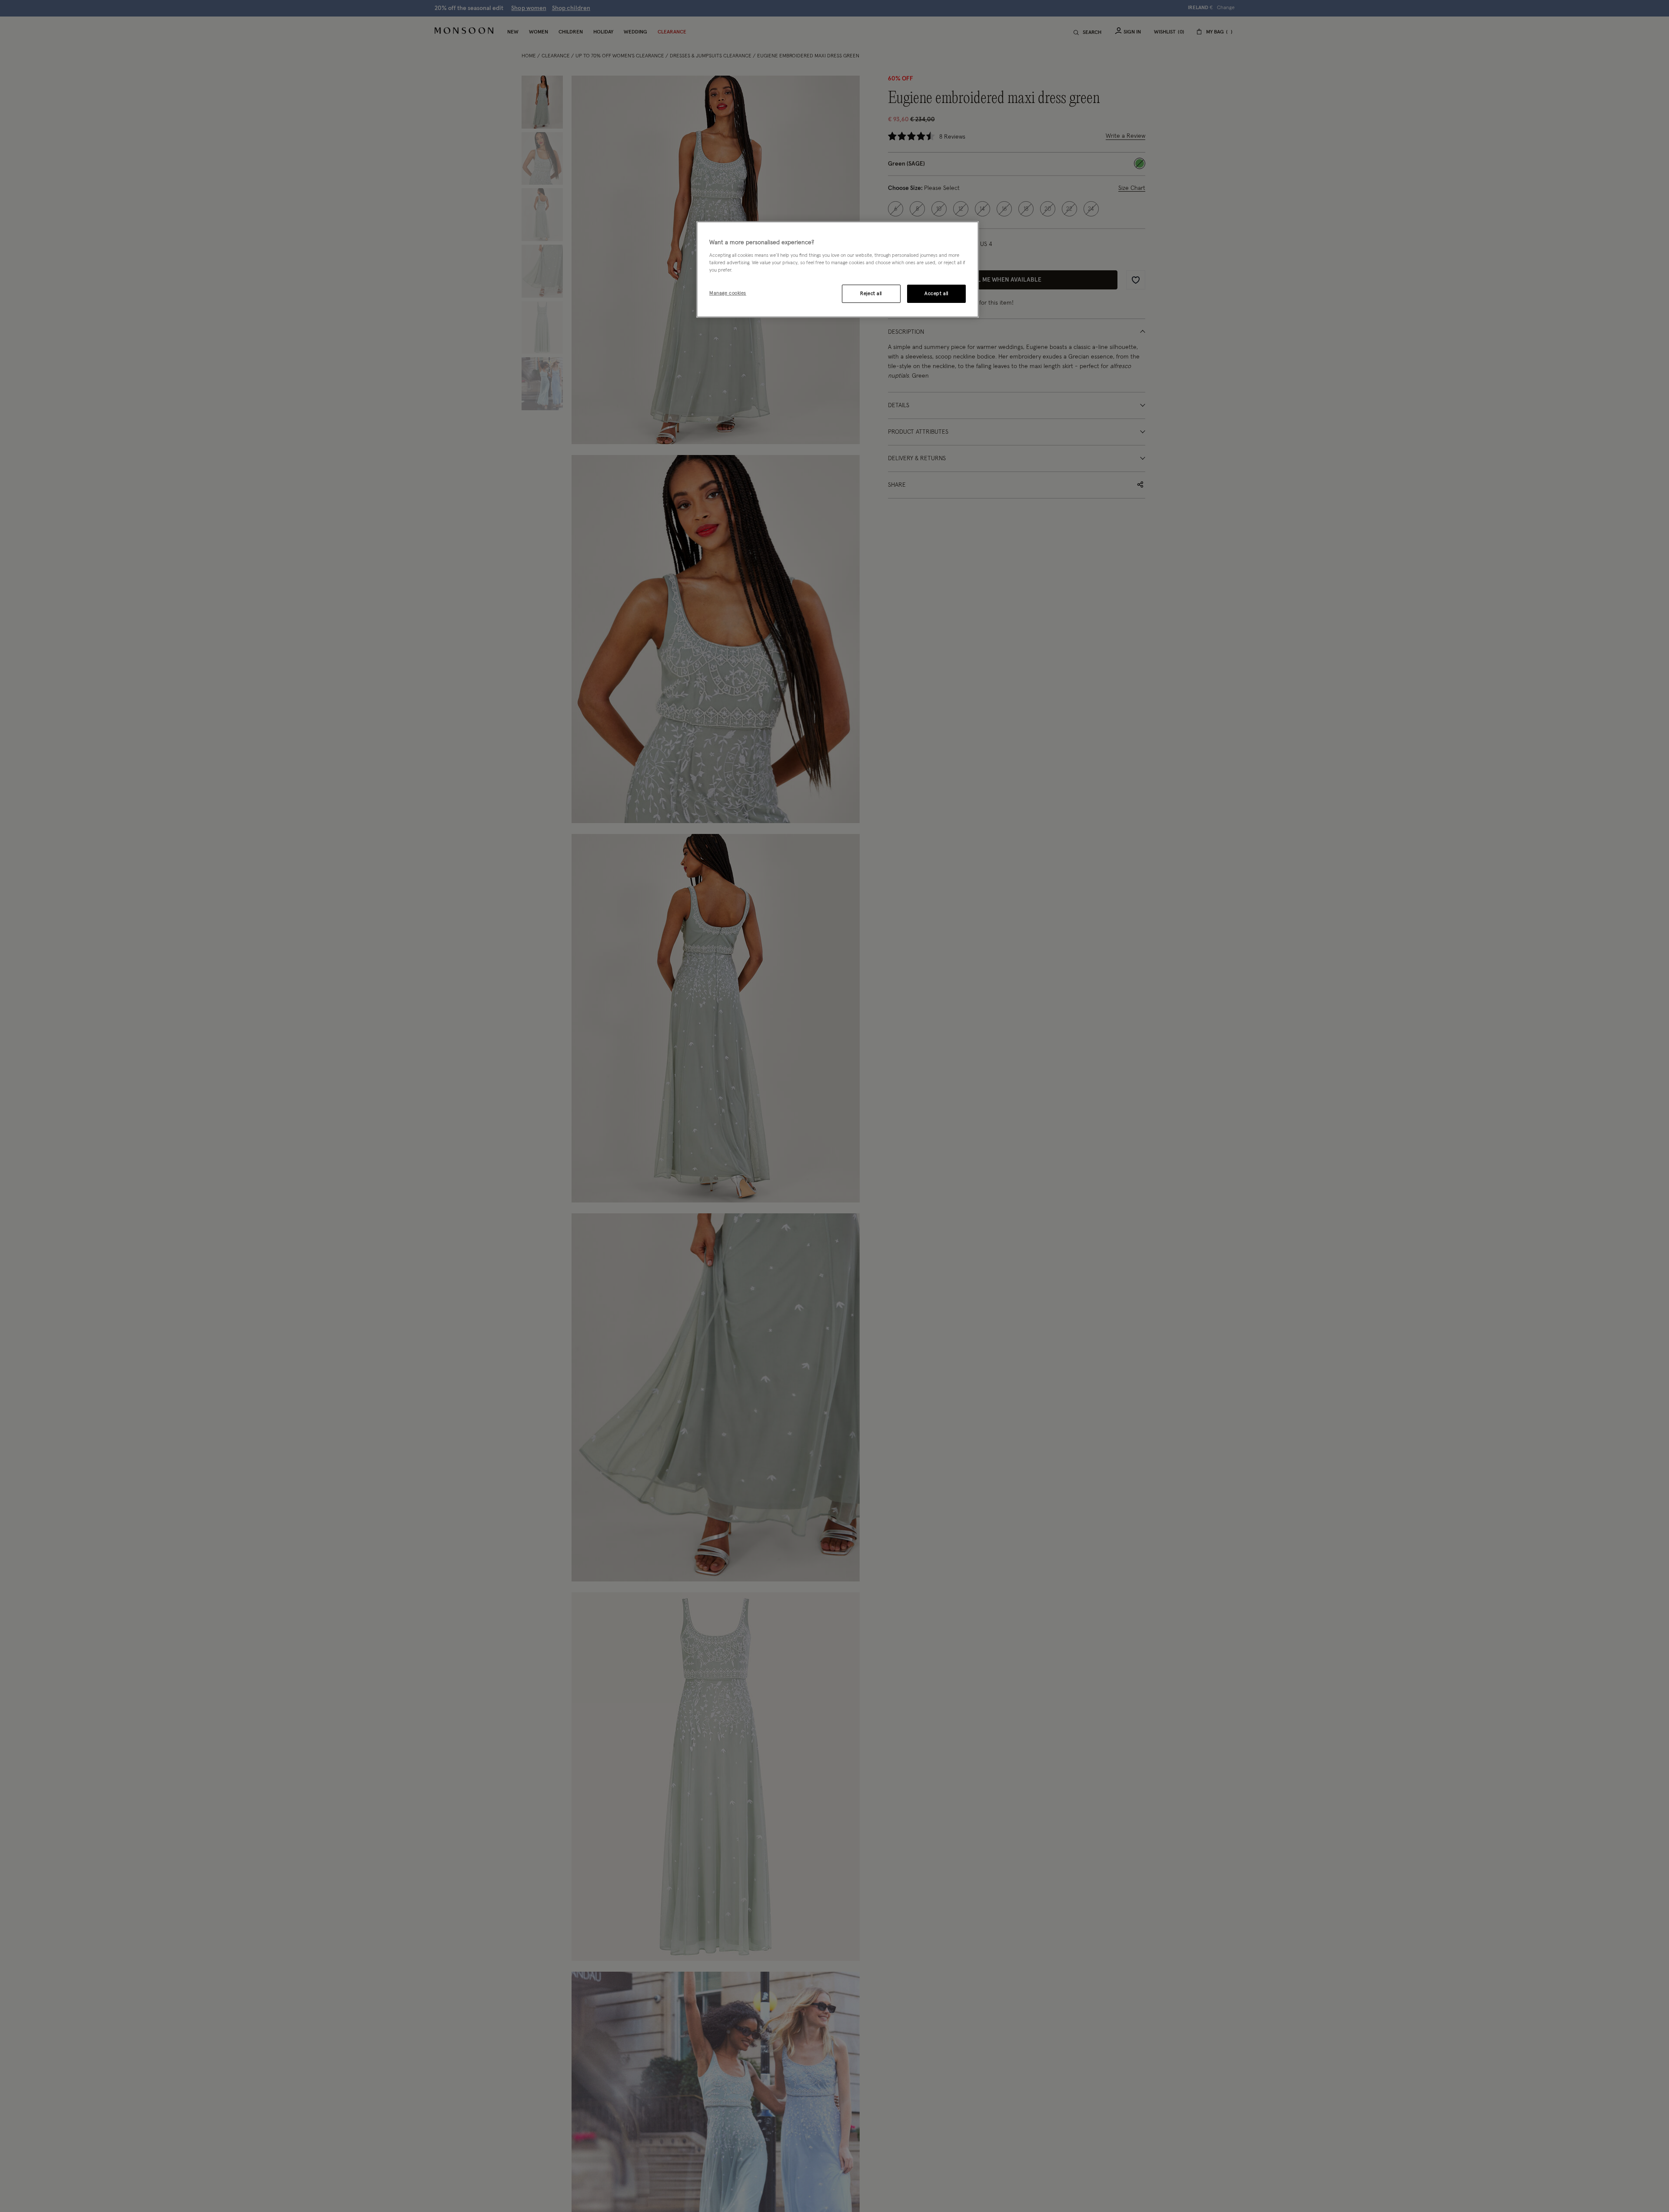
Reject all (871, 294)
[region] (838, 269)
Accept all (936, 294)
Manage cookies (728, 293)
